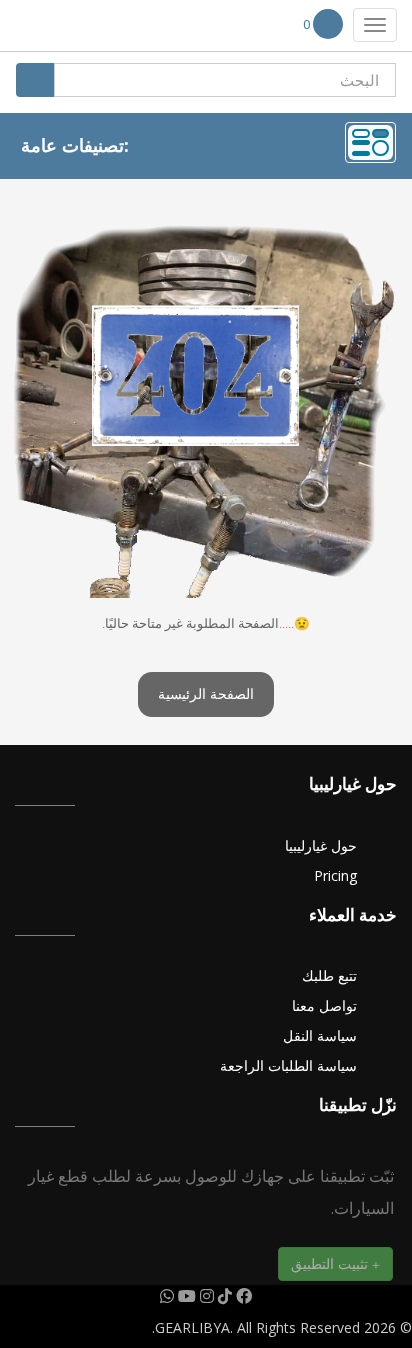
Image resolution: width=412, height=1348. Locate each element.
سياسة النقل (320, 1035)
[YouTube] (185, 1296)
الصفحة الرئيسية (206, 694)
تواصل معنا (324, 1005)
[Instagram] (205, 1296)
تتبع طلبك (329, 975)
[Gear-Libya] (75, 26)
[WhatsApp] (167, 1296)
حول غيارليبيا (321, 845)
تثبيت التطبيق (331, 1263)
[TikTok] (223, 1296)
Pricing (335, 875)
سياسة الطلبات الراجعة (288, 1065)
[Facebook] (242, 1296)
